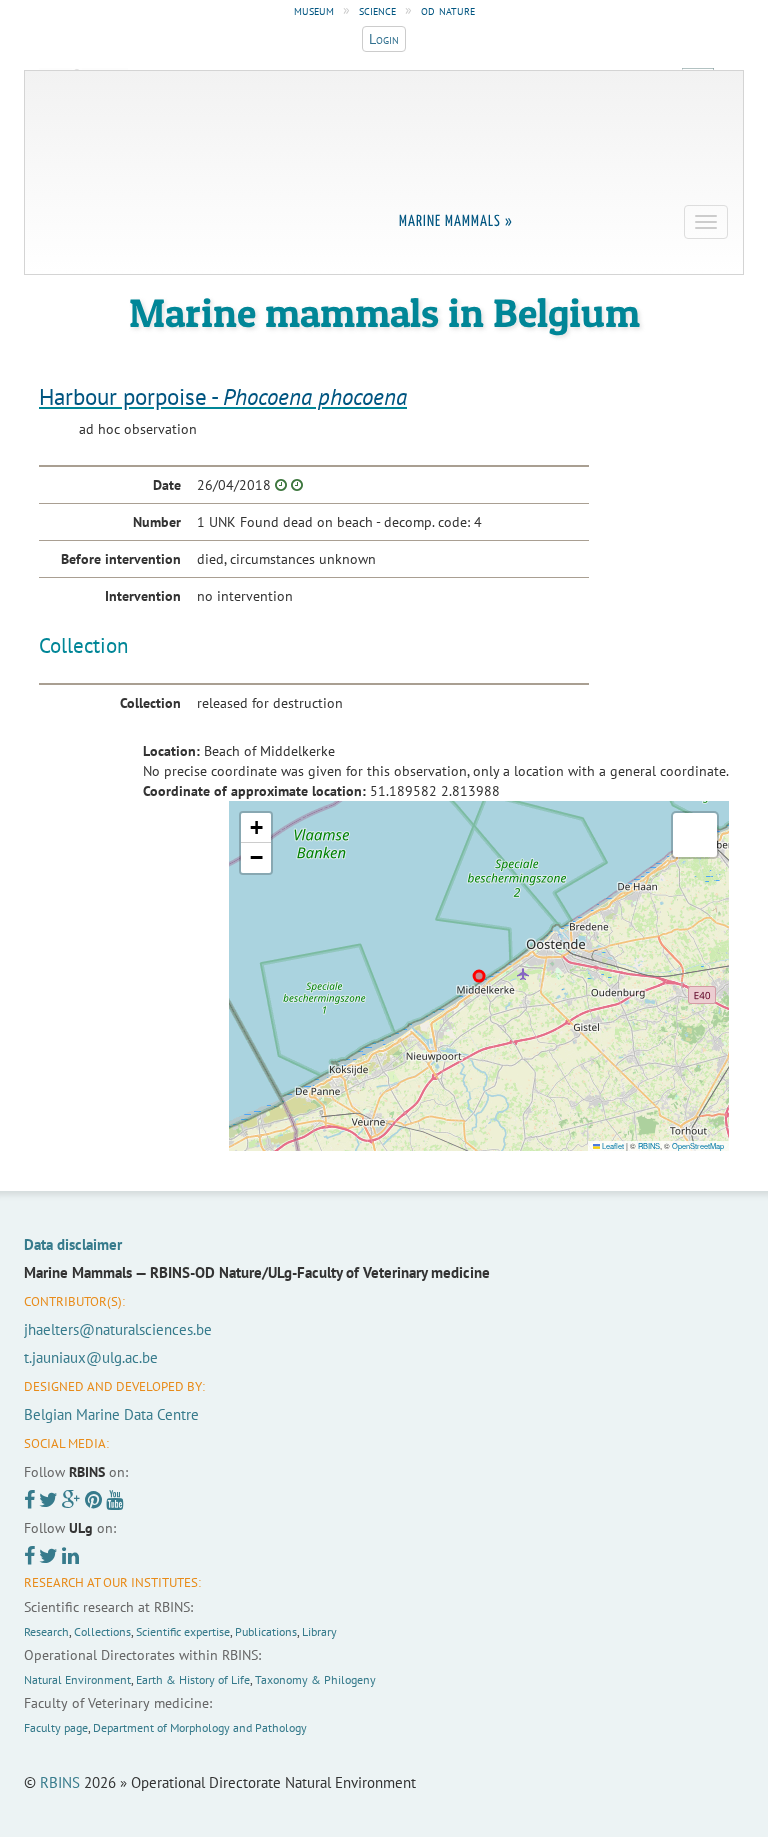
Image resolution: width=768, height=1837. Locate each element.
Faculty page (56, 1727)
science (377, 10)
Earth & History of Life (193, 1679)
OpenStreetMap (698, 1145)
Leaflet (612, 1145)
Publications (266, 1631)
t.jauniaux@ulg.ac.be (91, 1357)
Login (384, 39)
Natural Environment (77, 1679)
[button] (256, 828)
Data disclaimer (73, 1244)
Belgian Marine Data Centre (111, 1414)
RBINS (649, 1145)
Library (319, 1631)
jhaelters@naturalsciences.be (118, 1329)
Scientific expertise (183, 1631)
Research (46, 1631)
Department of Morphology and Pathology (200, 1727)
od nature (448, 10)
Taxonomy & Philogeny (315, 1679)
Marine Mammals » (456, 221)
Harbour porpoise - (223, 396)
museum (314, 10)
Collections (102, 1631)
